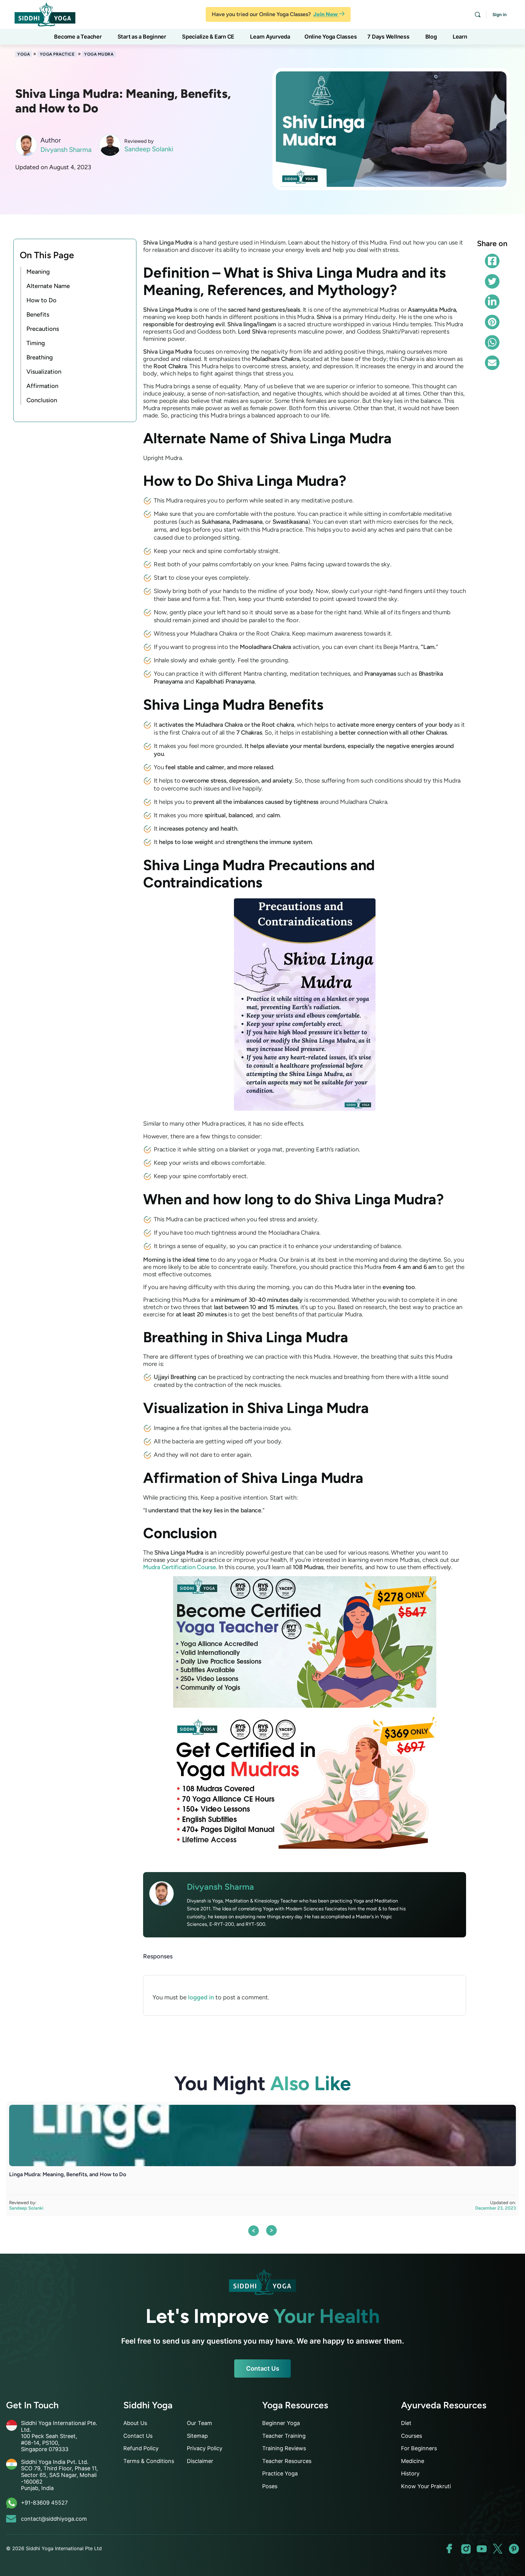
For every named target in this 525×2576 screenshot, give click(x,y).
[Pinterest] (492, 322)
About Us (135, 2423)
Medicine (413, 2461)
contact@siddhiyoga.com (54, 2519)
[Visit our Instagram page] (466, 2549)
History (410, 2473)
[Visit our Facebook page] (450, 2549)
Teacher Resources (287, 2461)
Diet (406, 2423)
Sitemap (197, 2436)
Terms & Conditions (149, 2461)
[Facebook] (492, 261)
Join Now (326, 14)
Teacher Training (284, 2436)
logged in (201, 1997)
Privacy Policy (205, 2448)
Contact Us (263, 2368)
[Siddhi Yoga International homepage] (262, 2282)
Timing (36, 343)
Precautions (43, 329)
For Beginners (419, 2448)
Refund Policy (141, 2448)
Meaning (38, 272)
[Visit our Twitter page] (498, 2549)
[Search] (478, 15)
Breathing (40, 357)
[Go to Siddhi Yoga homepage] (45, 14)
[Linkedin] (492, 302)
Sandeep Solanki (149, 149)
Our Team (199, 2423)
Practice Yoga (280, 2473)
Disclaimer (200, 2461)
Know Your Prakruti (426, 2486)
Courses (412, 2436)
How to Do (41, 300)
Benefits (38, 314)
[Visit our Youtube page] (482, 2549)
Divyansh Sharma (66, 150)
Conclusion (42, 400)
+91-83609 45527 (44, 2503)
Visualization (44, 372)
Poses (270, 2486)
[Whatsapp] (492, 342)
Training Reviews (284, 2448)
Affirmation (42, 386)
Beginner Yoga (281, 2423)
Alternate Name (48, 286)
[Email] (492, 363)
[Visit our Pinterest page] (514, 2549)
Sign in (500, 14)
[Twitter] (492, 281)
